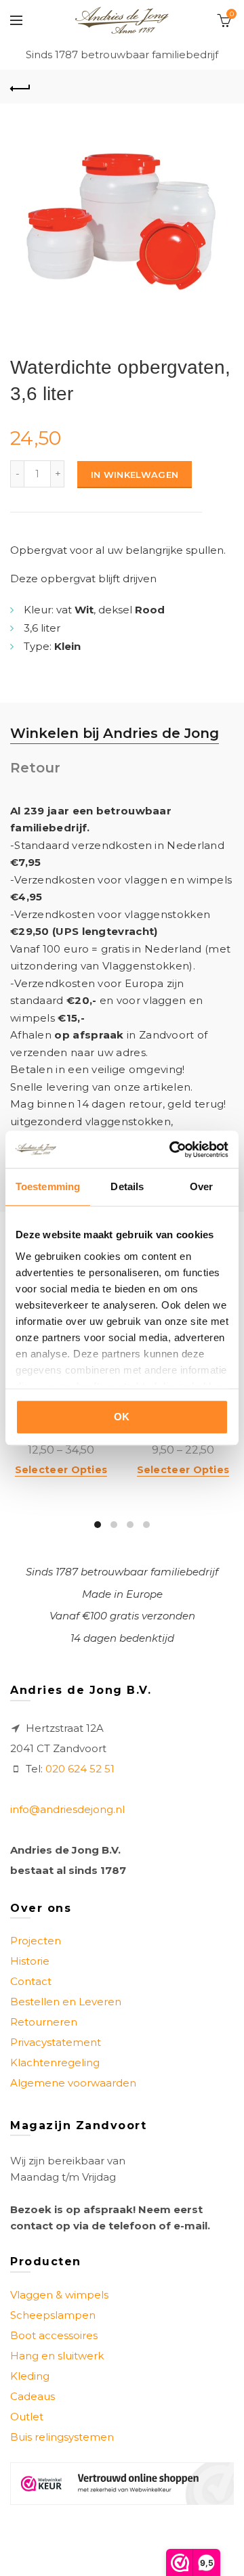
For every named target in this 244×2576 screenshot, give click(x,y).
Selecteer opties (61, 1470)
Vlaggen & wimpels (59, 2295)
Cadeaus (33, 2396)
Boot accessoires (54, 2335)
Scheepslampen (53, 2315)
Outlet (27, 2417)
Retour (35, 768)
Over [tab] (201, 1186)
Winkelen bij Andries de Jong (115, 733)
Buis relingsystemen (62, 2437)
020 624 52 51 (80, 1769)
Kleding (30, 2376)
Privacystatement (56, 2042)
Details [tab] (127, 1186)
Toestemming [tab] (48, 1186)
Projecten (36, 1941)
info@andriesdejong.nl (67, 1809)
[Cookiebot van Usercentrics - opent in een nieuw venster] (172, 1150)
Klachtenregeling (55, 2062)
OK (122, 1417)
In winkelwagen (135, 475)
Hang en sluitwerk (57, 2356)
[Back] (20, 87)
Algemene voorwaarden (73, 2083)
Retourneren (44, 2022)
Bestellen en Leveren (66, 2002)
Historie (30, 1961)
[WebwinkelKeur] (122, 2484)
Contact (31, 1981)
